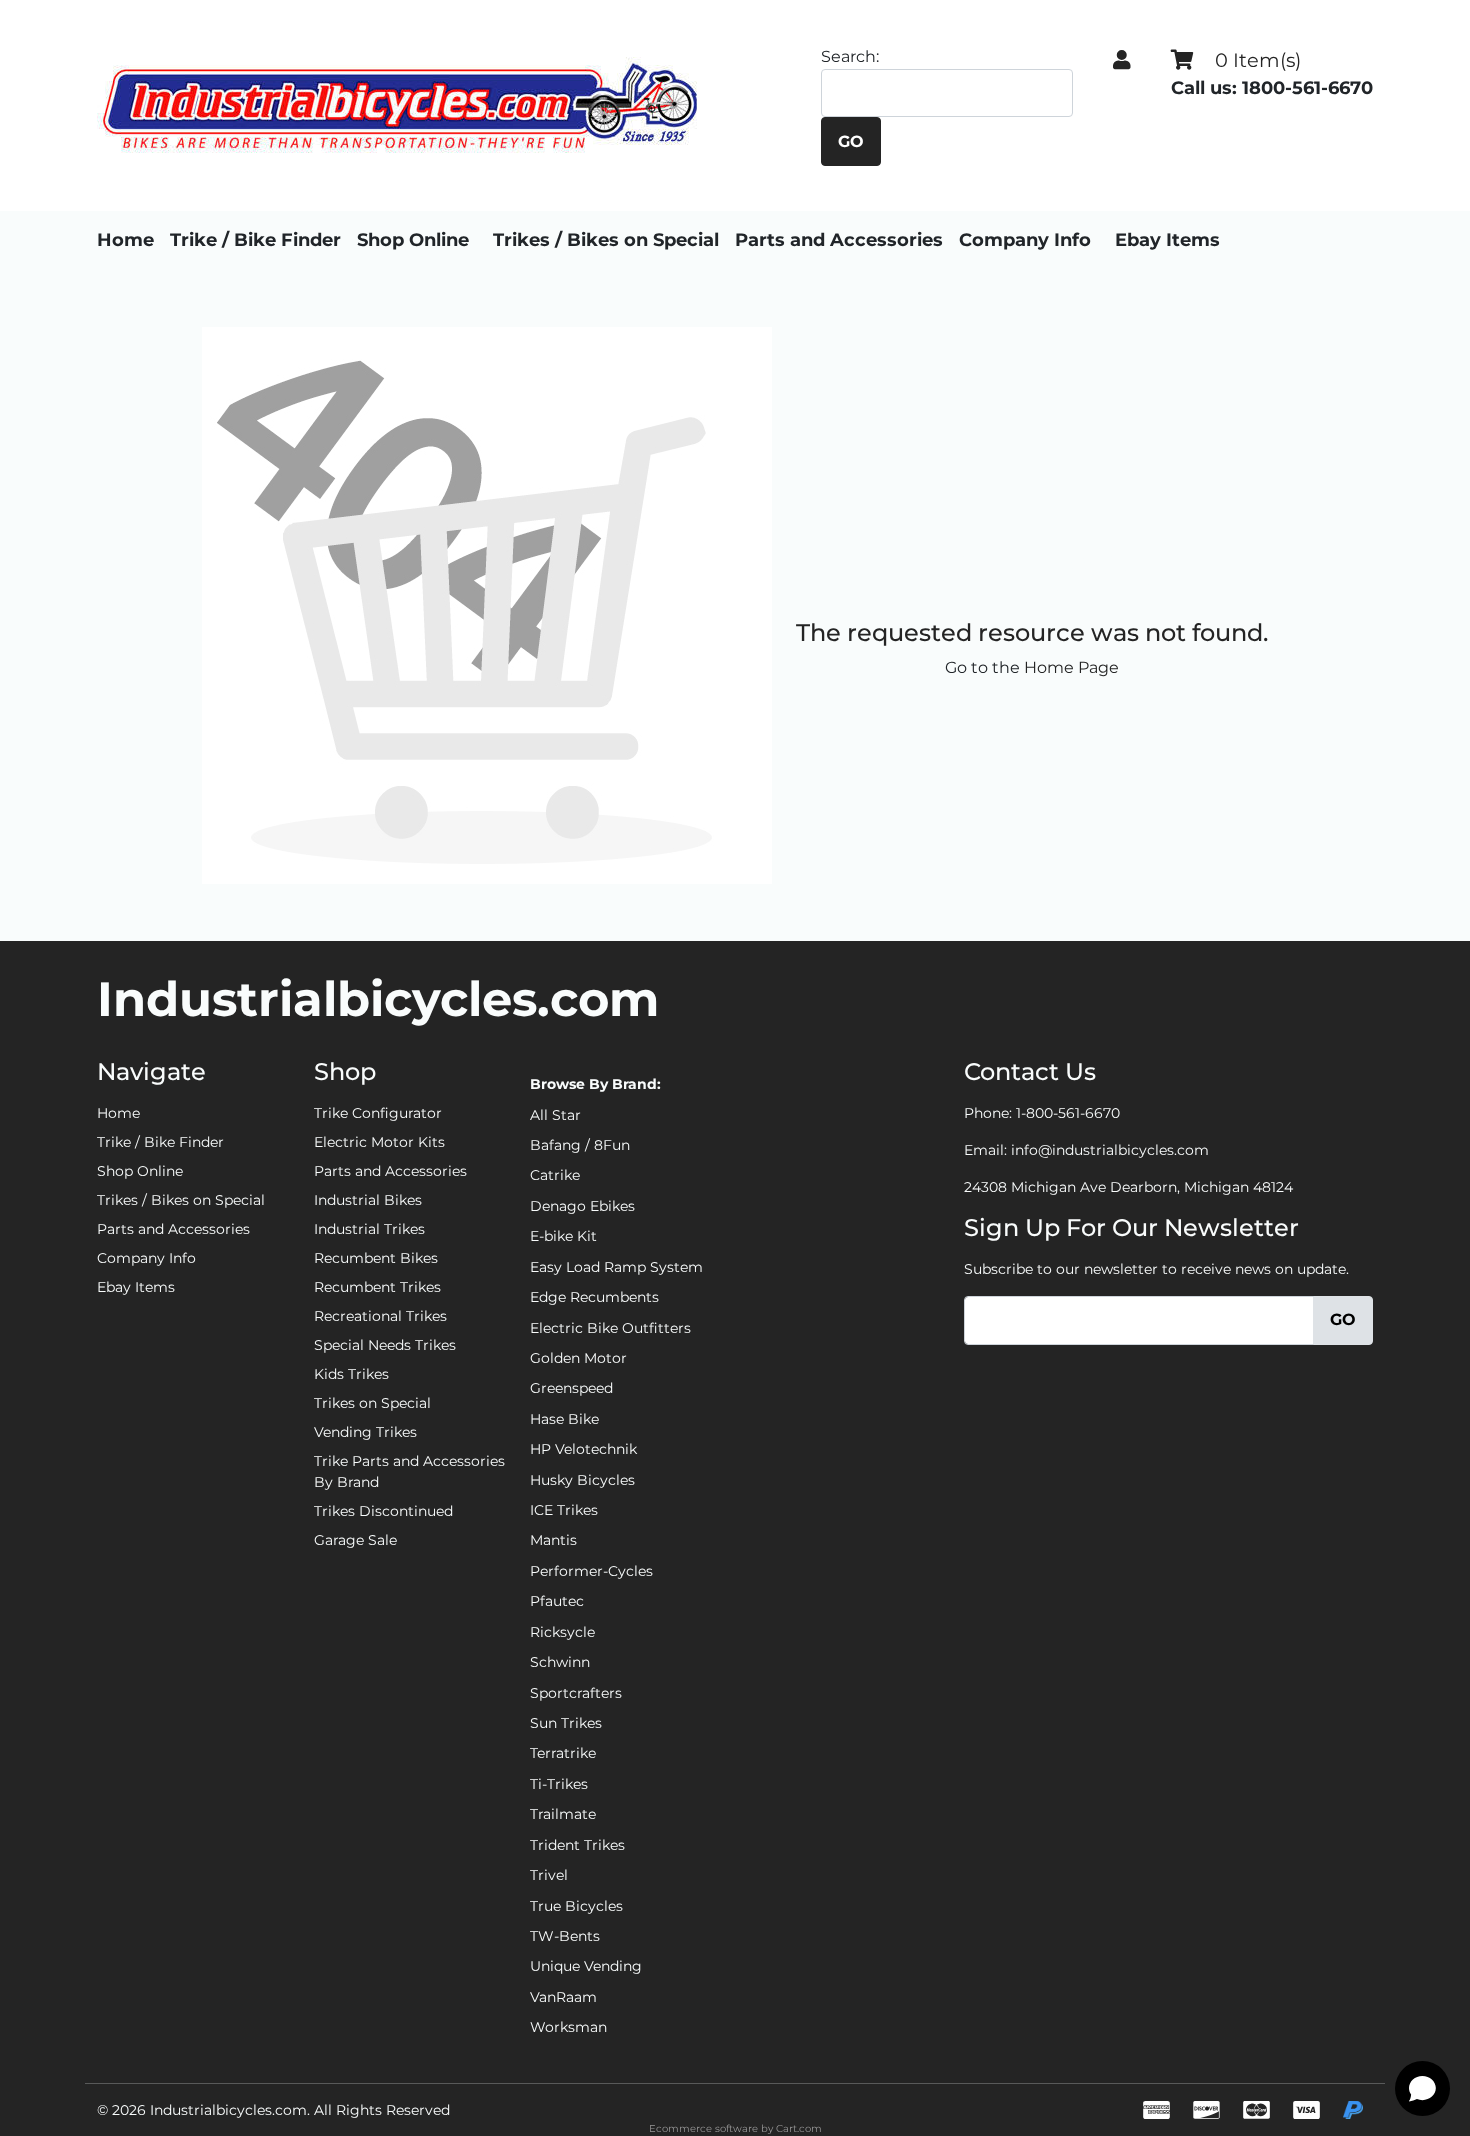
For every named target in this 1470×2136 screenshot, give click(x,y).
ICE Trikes (564, 1510)
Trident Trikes (577, 1845)
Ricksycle (562, 1632)
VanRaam (563, 1997)
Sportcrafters (576, 1693)
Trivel (549, 1875)
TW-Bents (565, 1936)
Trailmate (563, 1814)
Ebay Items (1167, 240)
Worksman (568, 2027)
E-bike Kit (563, 1236)
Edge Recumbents (594, 1297)
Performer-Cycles (591, 1571)
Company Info (1025, 240)
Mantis (553, 1540)
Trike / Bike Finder (255, 240)
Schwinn (560, 1662)
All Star (555, 1115)
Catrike (555, 1175)
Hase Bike (564, 1419)
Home (125, 240)
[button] (1122, 60)
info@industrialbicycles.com (1110, 1150)
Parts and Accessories (839, 240)
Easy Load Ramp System (616, 1267)
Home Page (1071, 667)
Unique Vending (586, 1966)
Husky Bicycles (582, 1480)
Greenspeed (571, 1388)
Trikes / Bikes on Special (606, 240)
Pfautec (557, 1601)
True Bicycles (576, 1906)
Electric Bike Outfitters (610, 1328)
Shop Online (413, 240)
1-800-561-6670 (1068, 1113)
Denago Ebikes (582, 1206)
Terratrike (563, 1753)
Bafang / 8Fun (580, 1145)
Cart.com (799, 2128)
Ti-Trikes (559, 1784)
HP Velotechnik (583, 1449)
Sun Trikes (566, 1723)
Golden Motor (578, 1358)
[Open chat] (1422, 2088)
